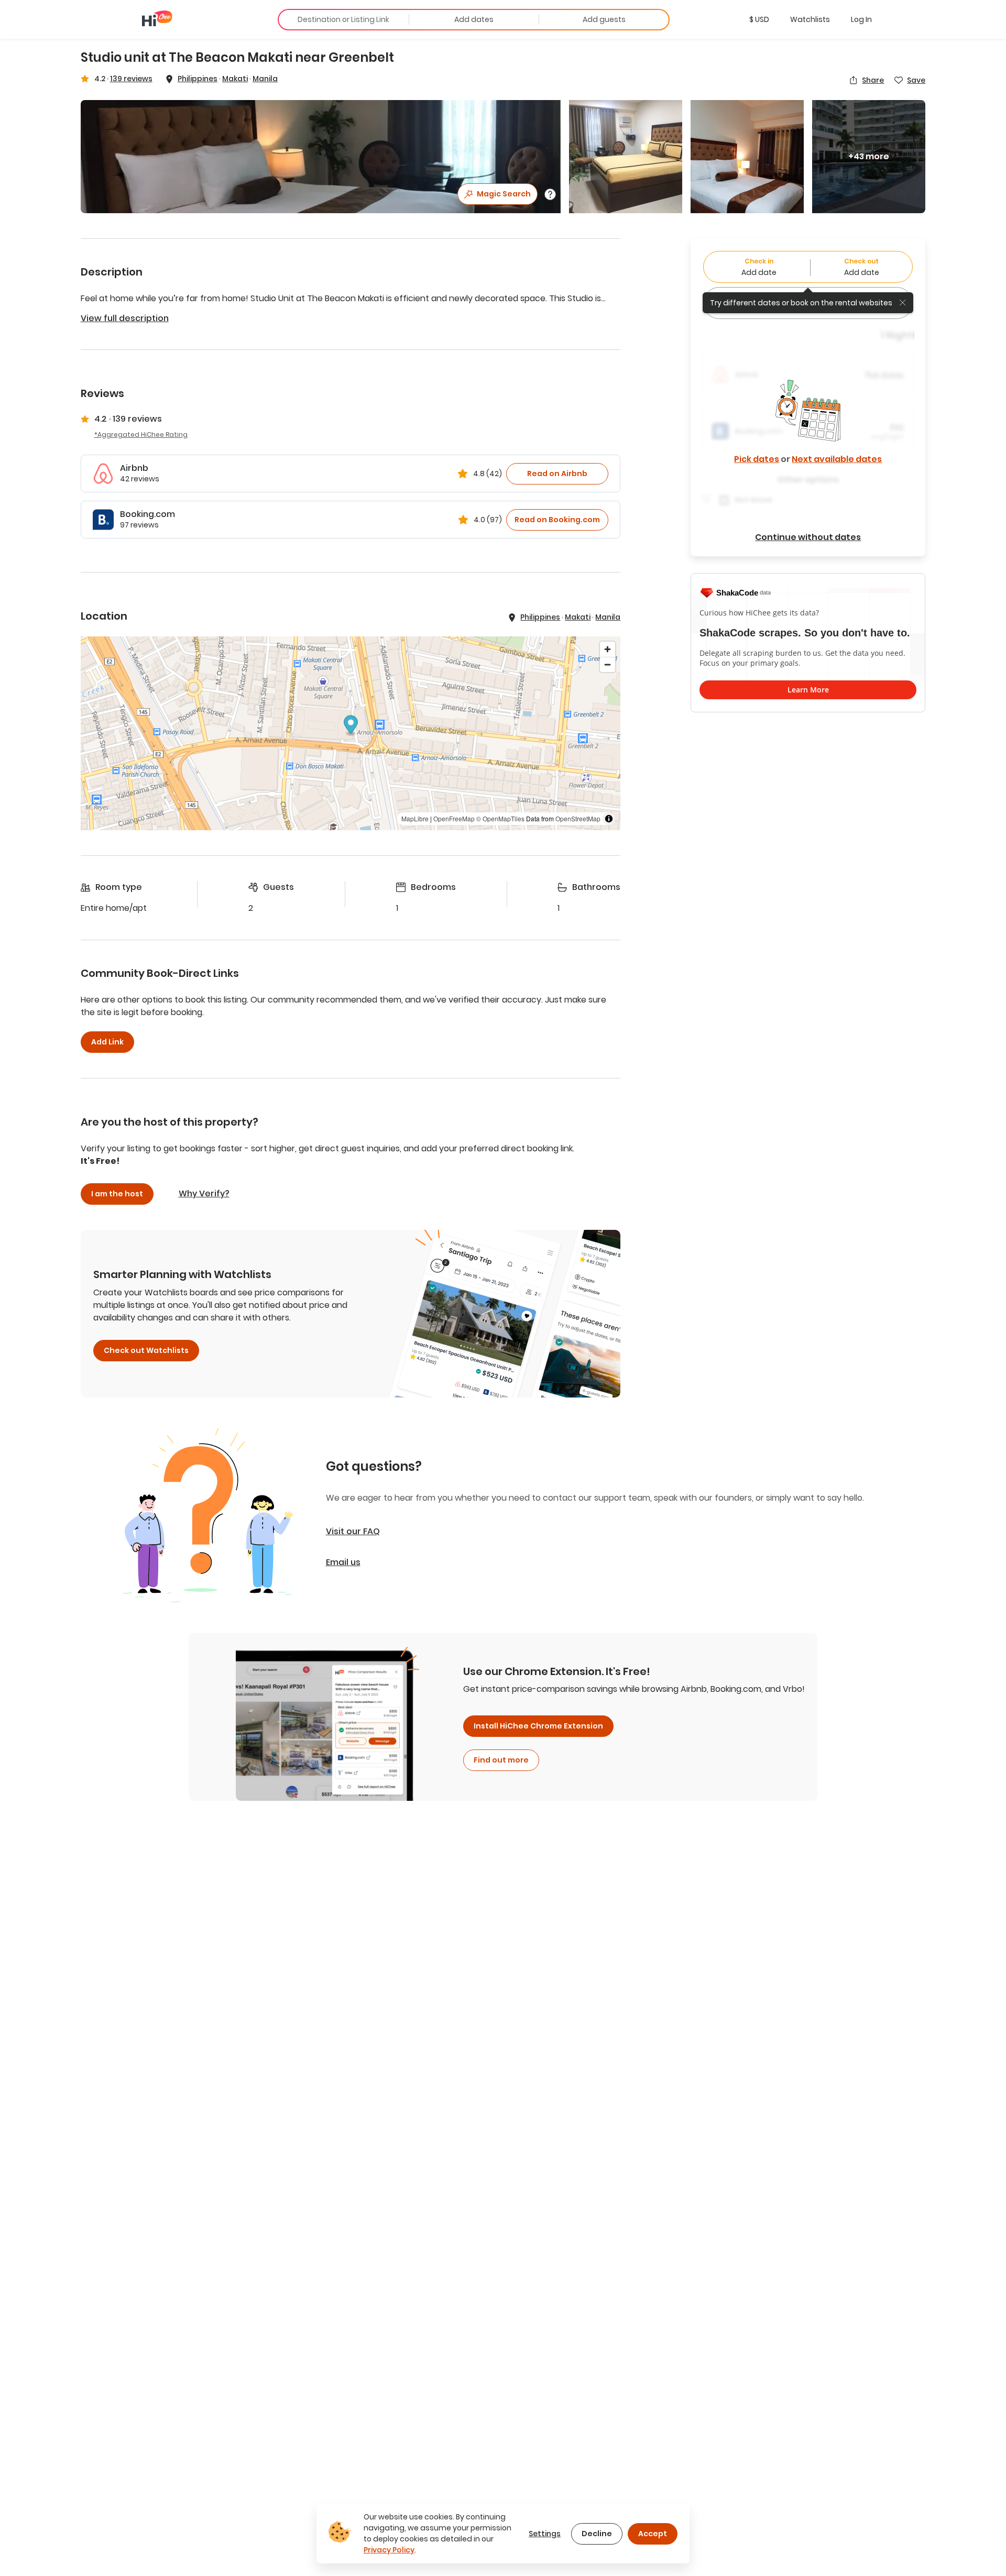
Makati (235, 79)
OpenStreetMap (578, 818)
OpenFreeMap (454, 818)
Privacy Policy (389, 2550)
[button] (759, 19)
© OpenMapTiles (500, 818)
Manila (265, 79)
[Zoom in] (608, 649)
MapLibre (415, 818)
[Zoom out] (608, 664)
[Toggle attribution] (609, 819)
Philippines (198, 79)
